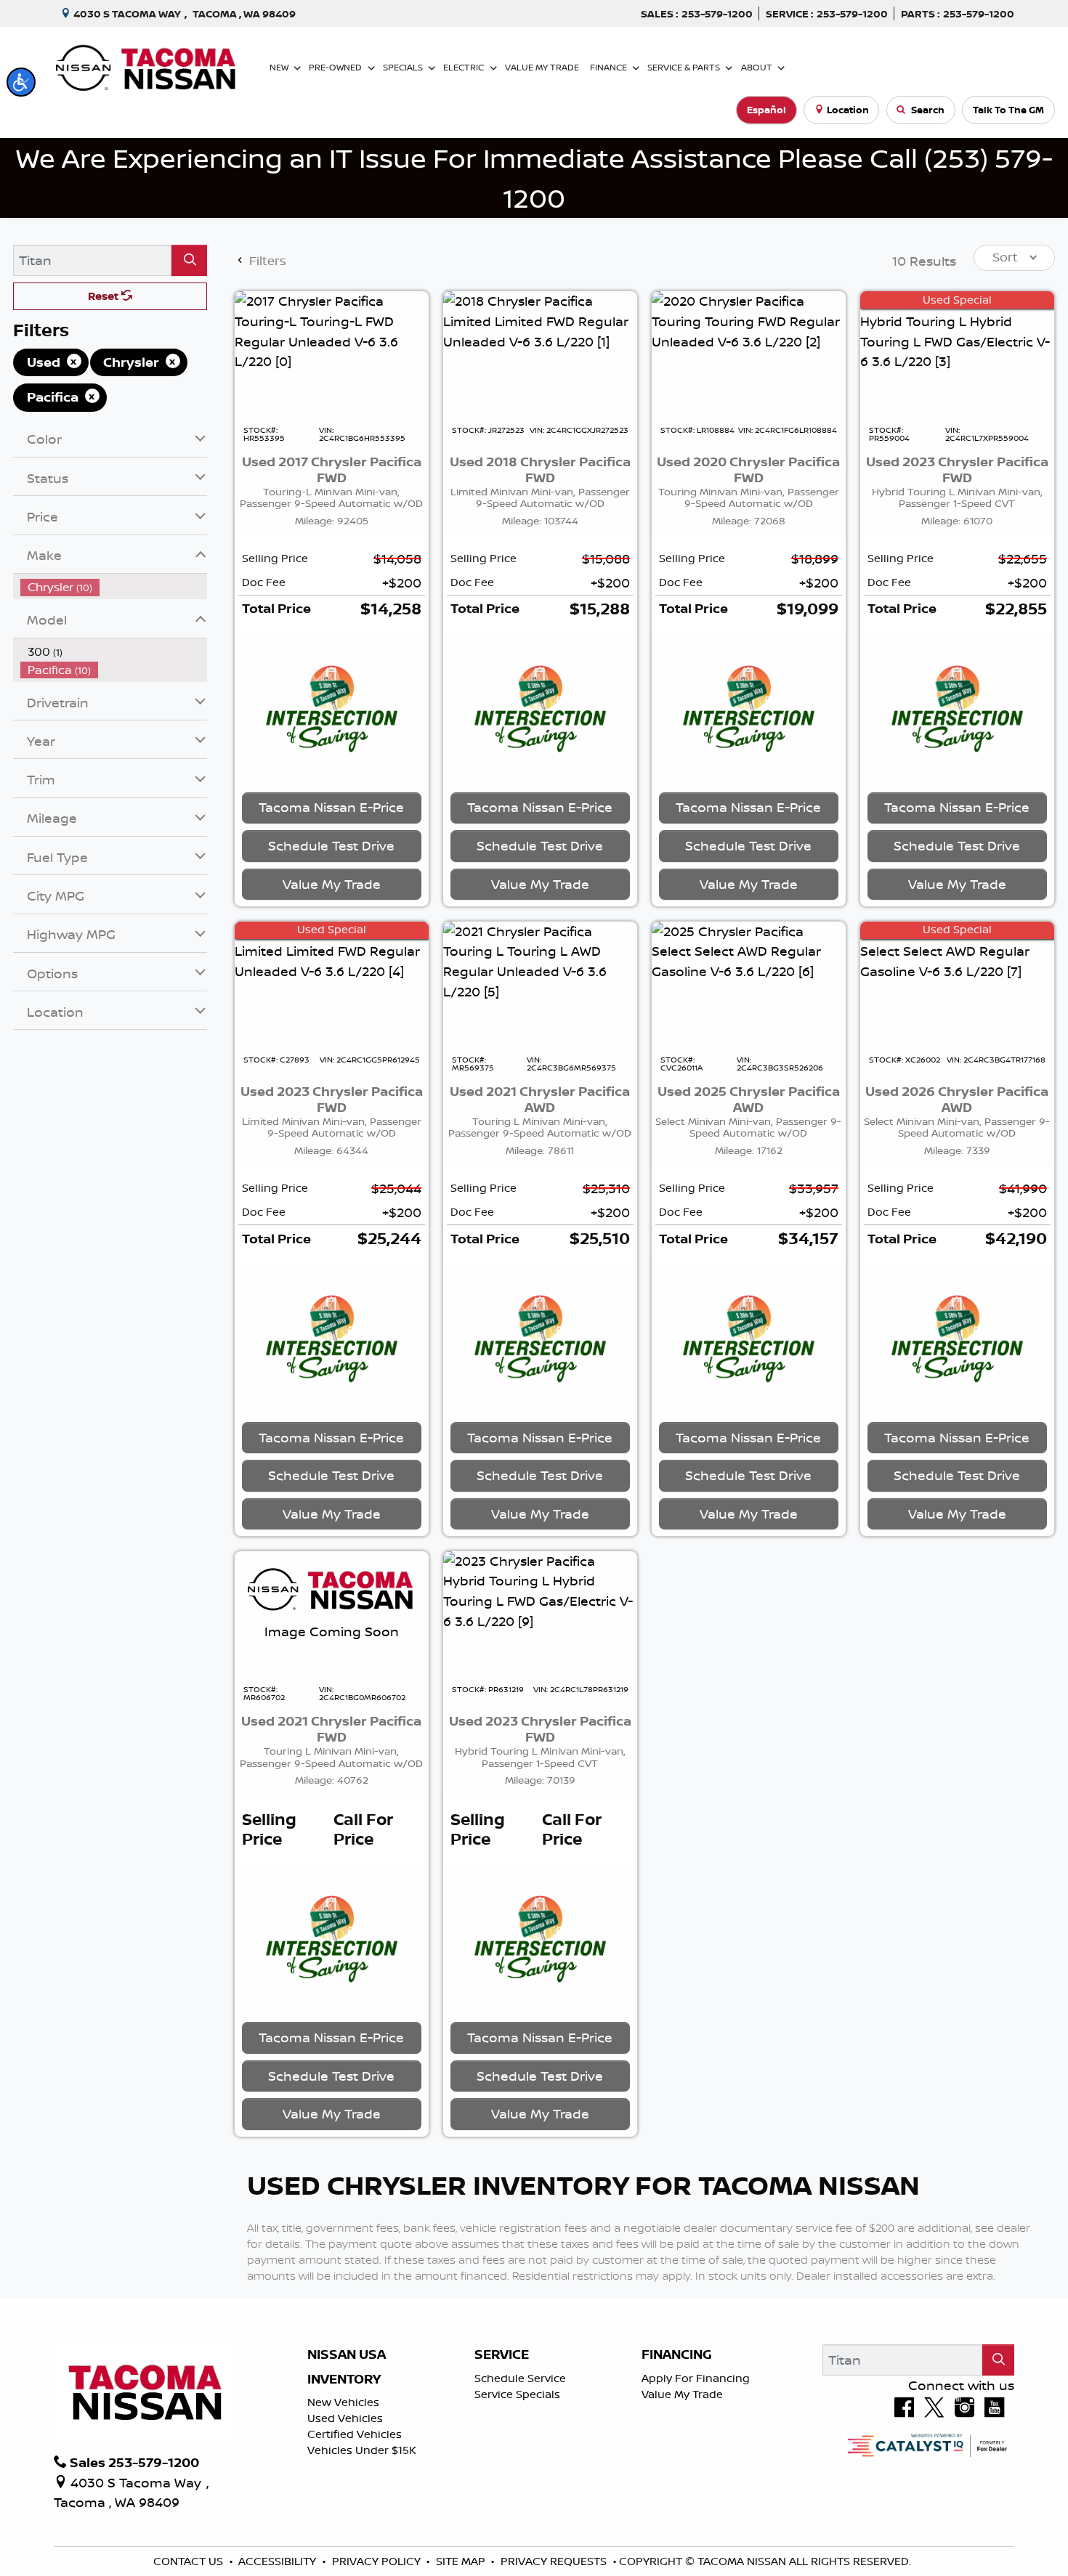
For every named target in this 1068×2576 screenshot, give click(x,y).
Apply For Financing (696, 2378)
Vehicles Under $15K (362, 2450)
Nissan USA (347, 2354)
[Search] (189, 260)
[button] (21, 82)
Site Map (462, 2561)
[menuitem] (114, 587)
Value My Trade (682, 2394)
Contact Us (190, 2561)
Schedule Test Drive (331, 845)
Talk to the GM (1008, 110)
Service (502, 2354)
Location (848, 110)
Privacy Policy (378, 2561)
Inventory (344, 2379)
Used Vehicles (345, 2418)
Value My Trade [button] (332, 884)
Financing (677, 2354)
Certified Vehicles (355, 2434)
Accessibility (279, 2561)
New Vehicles (343, 2402)
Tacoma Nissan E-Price (331, 807)
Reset (105, 296)
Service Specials (517, 2394)
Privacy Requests (555, 2561)
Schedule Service (520, 2378)
